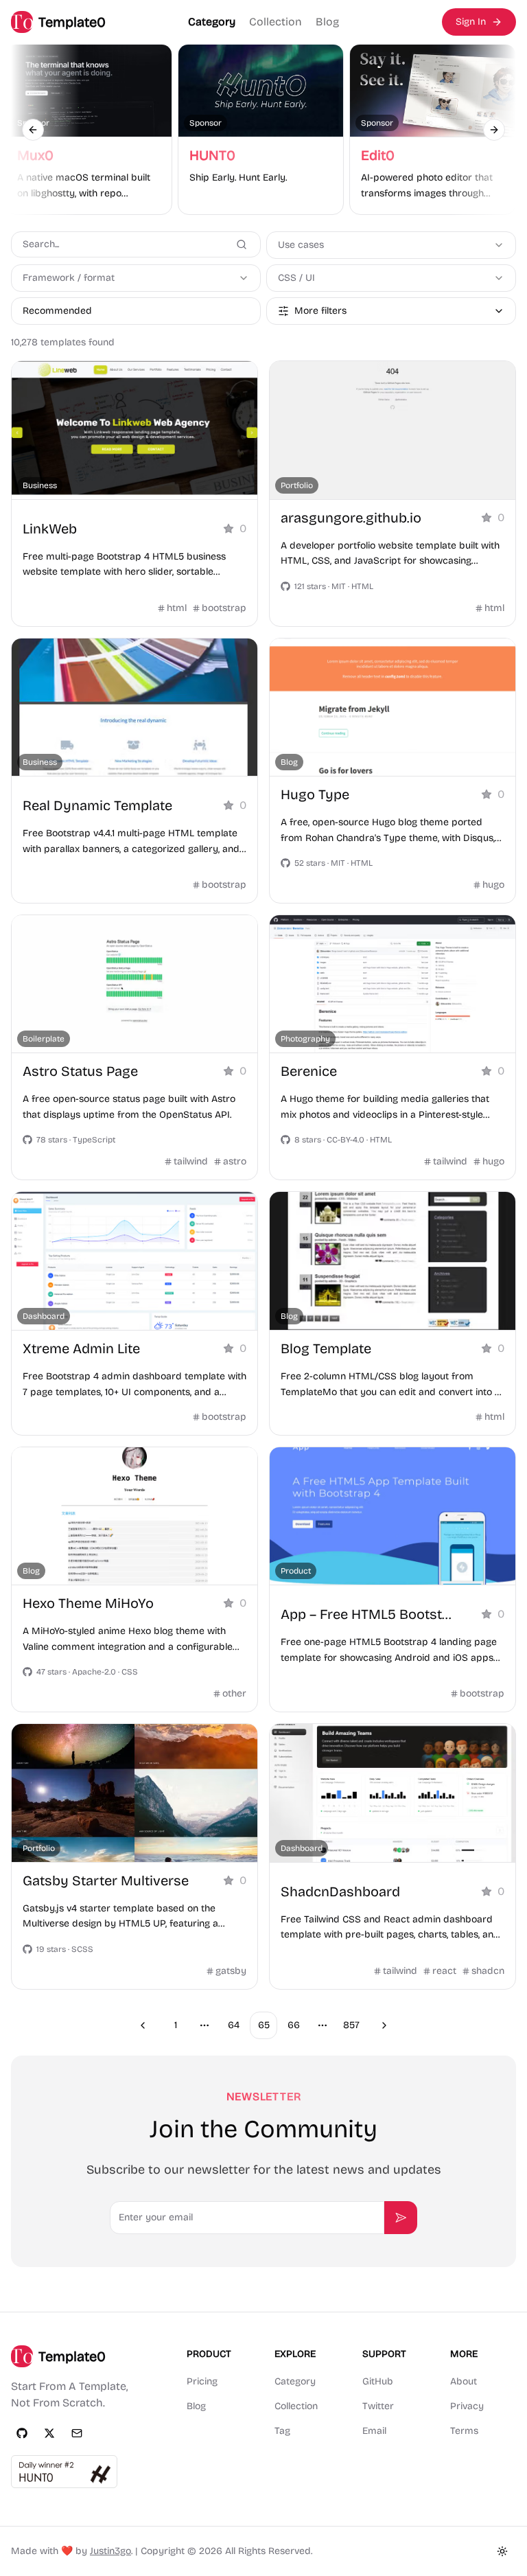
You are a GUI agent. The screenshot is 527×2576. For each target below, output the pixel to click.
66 (294, 2025)
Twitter (378, 2406)
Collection (276, 22)
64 (234, 2025)
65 (264, 2025)
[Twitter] (49, 2433)
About (464, 2381)
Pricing (202, 2381)
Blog (327, 22)
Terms (464, 2431)
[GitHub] (22, 2433)
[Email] (77, 2433)
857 (351, 2025)
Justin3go (110, 2551)
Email (374, 2431)
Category (212, 22)
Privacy (467, 2406)
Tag (282, 2431)
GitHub (378, 2381)
